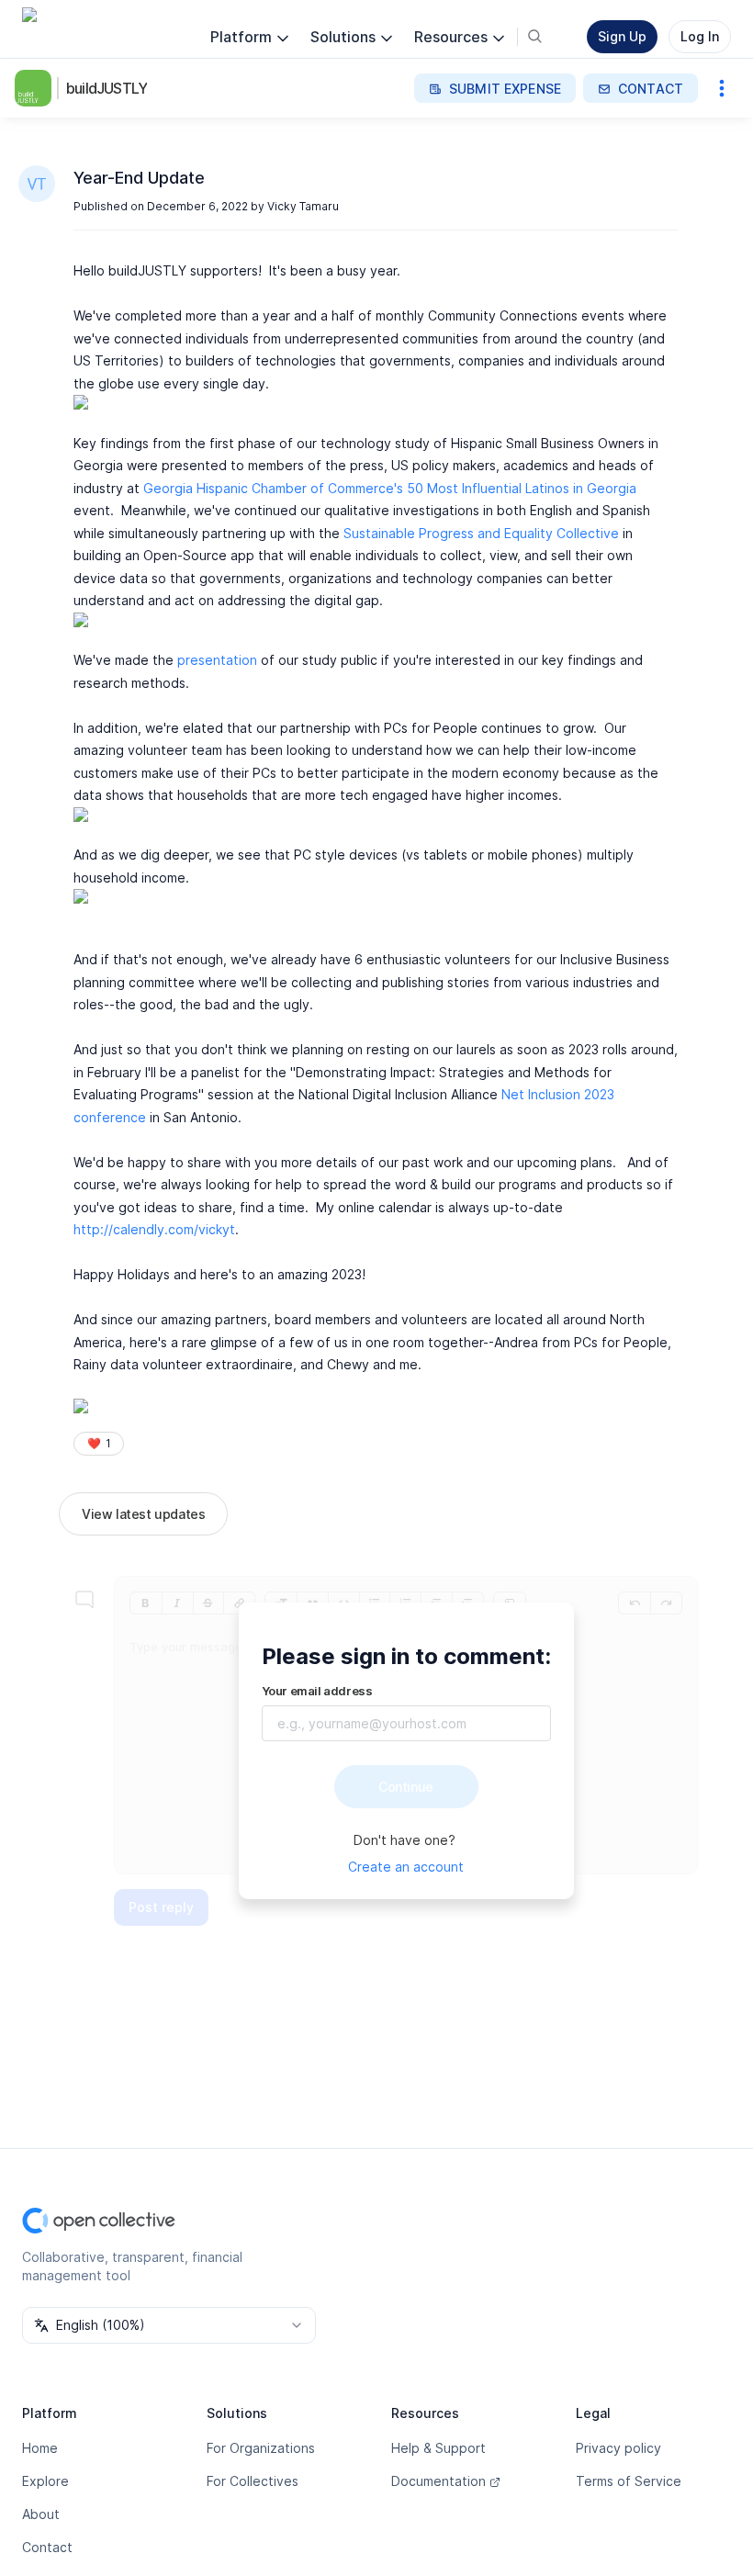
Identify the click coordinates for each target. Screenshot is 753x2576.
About (41, 2514)
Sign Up (622, 36)
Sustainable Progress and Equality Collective (481, 533)
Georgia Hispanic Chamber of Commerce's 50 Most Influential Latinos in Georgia (390, 488)
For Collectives (253, 2481)
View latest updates (143, 1514)
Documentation (438, 2481)
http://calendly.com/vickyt (154, 1229)
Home (40, 2448)
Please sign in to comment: (406, 1656)
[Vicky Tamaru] (37, 184)
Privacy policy (618, 2448)
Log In (700, 36)
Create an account (406, 1867)
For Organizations (261, 2448)
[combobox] (169, 2325)
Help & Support (438, 2448)
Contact (47, 2547)
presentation (217, 660)
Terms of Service (629, 2481)
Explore (45, 2481)
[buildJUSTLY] (37, 88)
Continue (406, 1787)
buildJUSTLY (107, 88)
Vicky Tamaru (303, 206)
